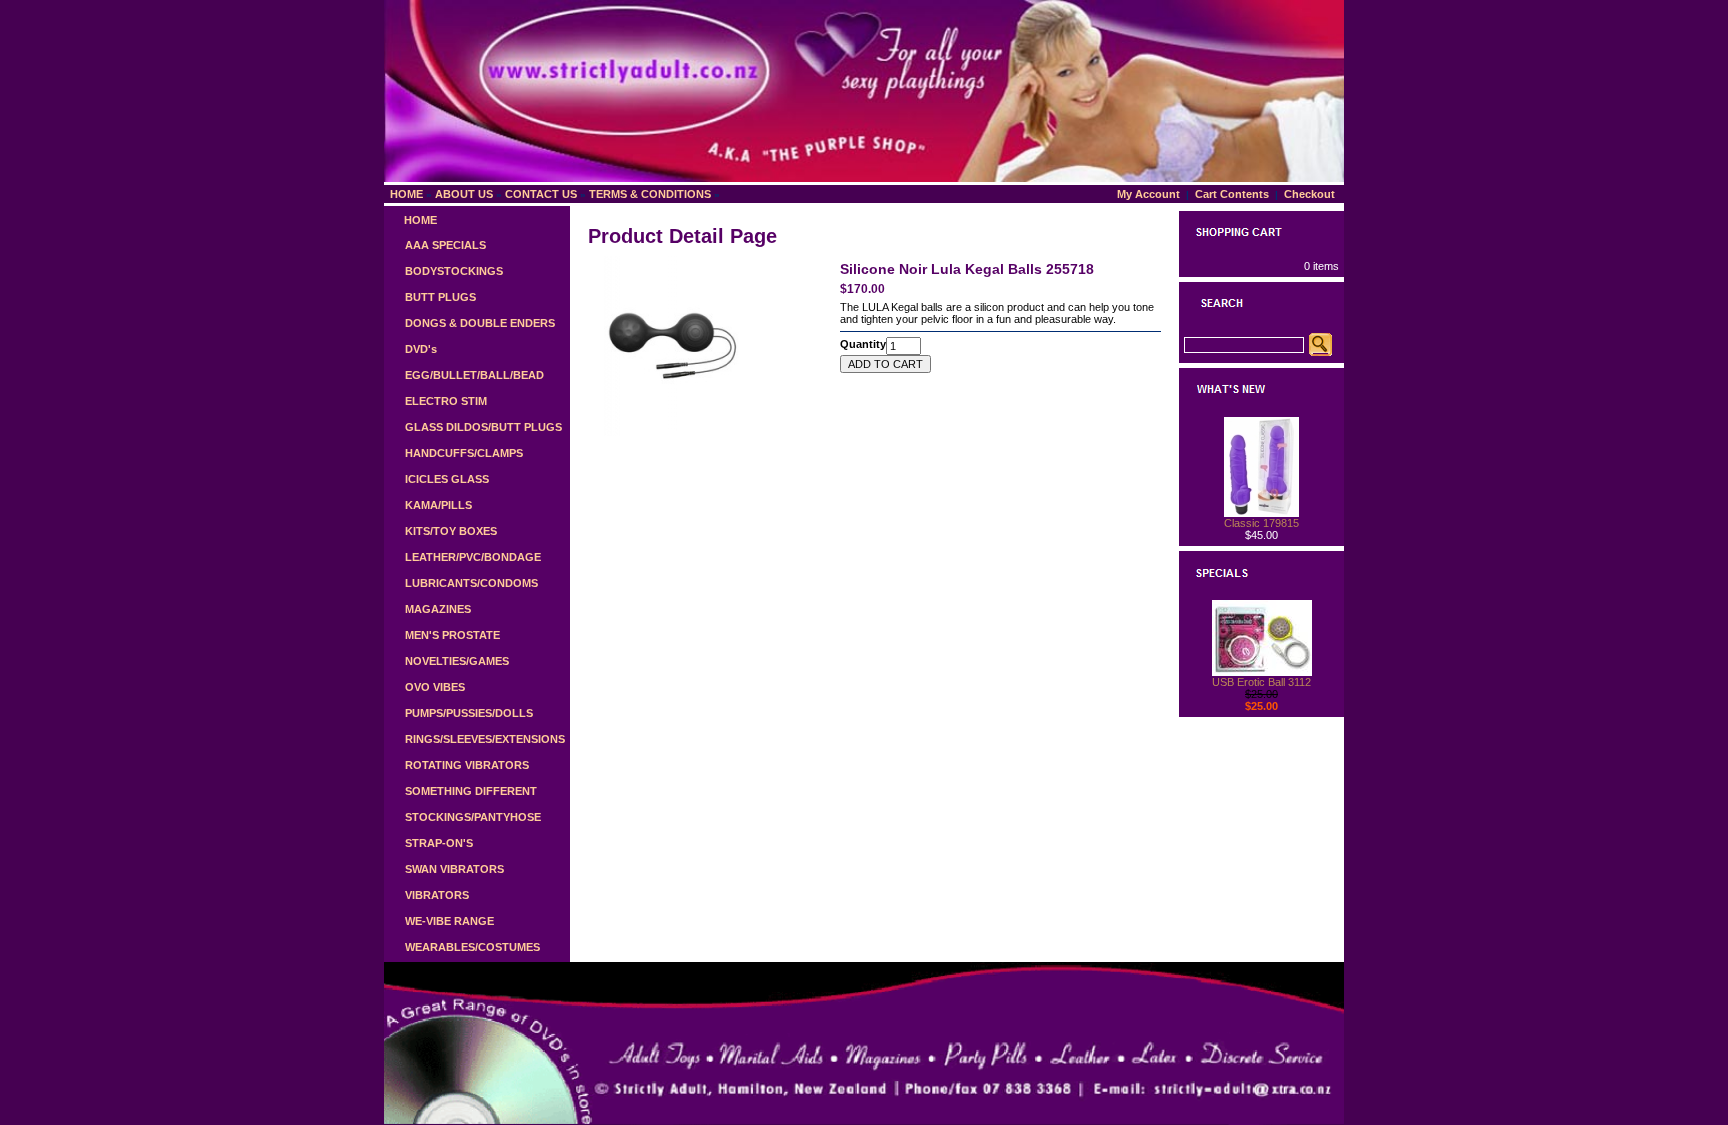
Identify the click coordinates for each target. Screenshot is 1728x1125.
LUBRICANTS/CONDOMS (471, 583)
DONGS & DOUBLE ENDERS (480, 323)
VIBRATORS (437, 895)
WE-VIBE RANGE (449, 921)
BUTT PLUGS (440, 297)
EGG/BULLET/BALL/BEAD (474, 375)
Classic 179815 (1261, 523)
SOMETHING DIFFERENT (471, 791)
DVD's (421, 349)
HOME (406, 194)
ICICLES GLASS (447, 479)
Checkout (1309, 194)
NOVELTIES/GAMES (457, 661)
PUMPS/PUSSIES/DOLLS (469, 713)
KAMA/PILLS (438, 505)
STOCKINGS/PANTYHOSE (473, 817)
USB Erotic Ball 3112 (1261, 682)
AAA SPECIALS (445, 245)
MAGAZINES (438, 609)
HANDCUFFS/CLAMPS (464, 453)
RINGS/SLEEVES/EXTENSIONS (485, 739)
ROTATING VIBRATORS (467, 765)
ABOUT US (464, 194)
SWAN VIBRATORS (454, 869)
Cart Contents (1232, 194)
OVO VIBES (435, 687)
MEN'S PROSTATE (452, 635)
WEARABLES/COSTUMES (472, 947)
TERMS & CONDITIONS (650, 194)
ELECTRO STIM (446, 401)
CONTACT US (541, 194)
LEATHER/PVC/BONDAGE (473, 557)
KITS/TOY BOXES (451, 531)
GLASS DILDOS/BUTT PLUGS (483, 427)
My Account (1148, 194)
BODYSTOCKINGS (454, 271)
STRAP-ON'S (439, 843)
